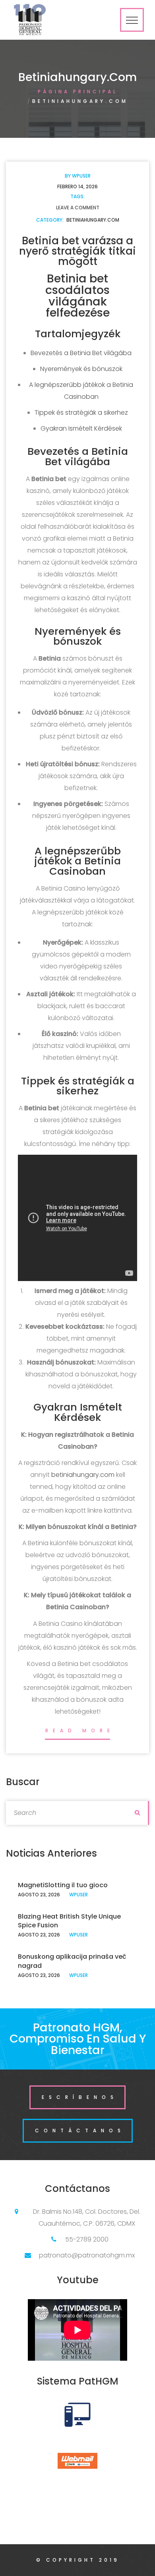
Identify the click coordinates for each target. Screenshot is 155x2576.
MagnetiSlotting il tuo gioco (63, 1885)
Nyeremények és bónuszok (81, 369)
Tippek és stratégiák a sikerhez (81, 413)
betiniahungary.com (93, 220)
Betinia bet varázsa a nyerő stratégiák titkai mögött (77, 251)
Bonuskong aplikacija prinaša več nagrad (72, 1961)
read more (80, 1731)
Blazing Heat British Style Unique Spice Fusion (69, 1921)
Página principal (78, 92)
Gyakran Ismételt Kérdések (81, 428)
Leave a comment (78, 208)
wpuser (81, 176)
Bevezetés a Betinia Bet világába (81, 353)
